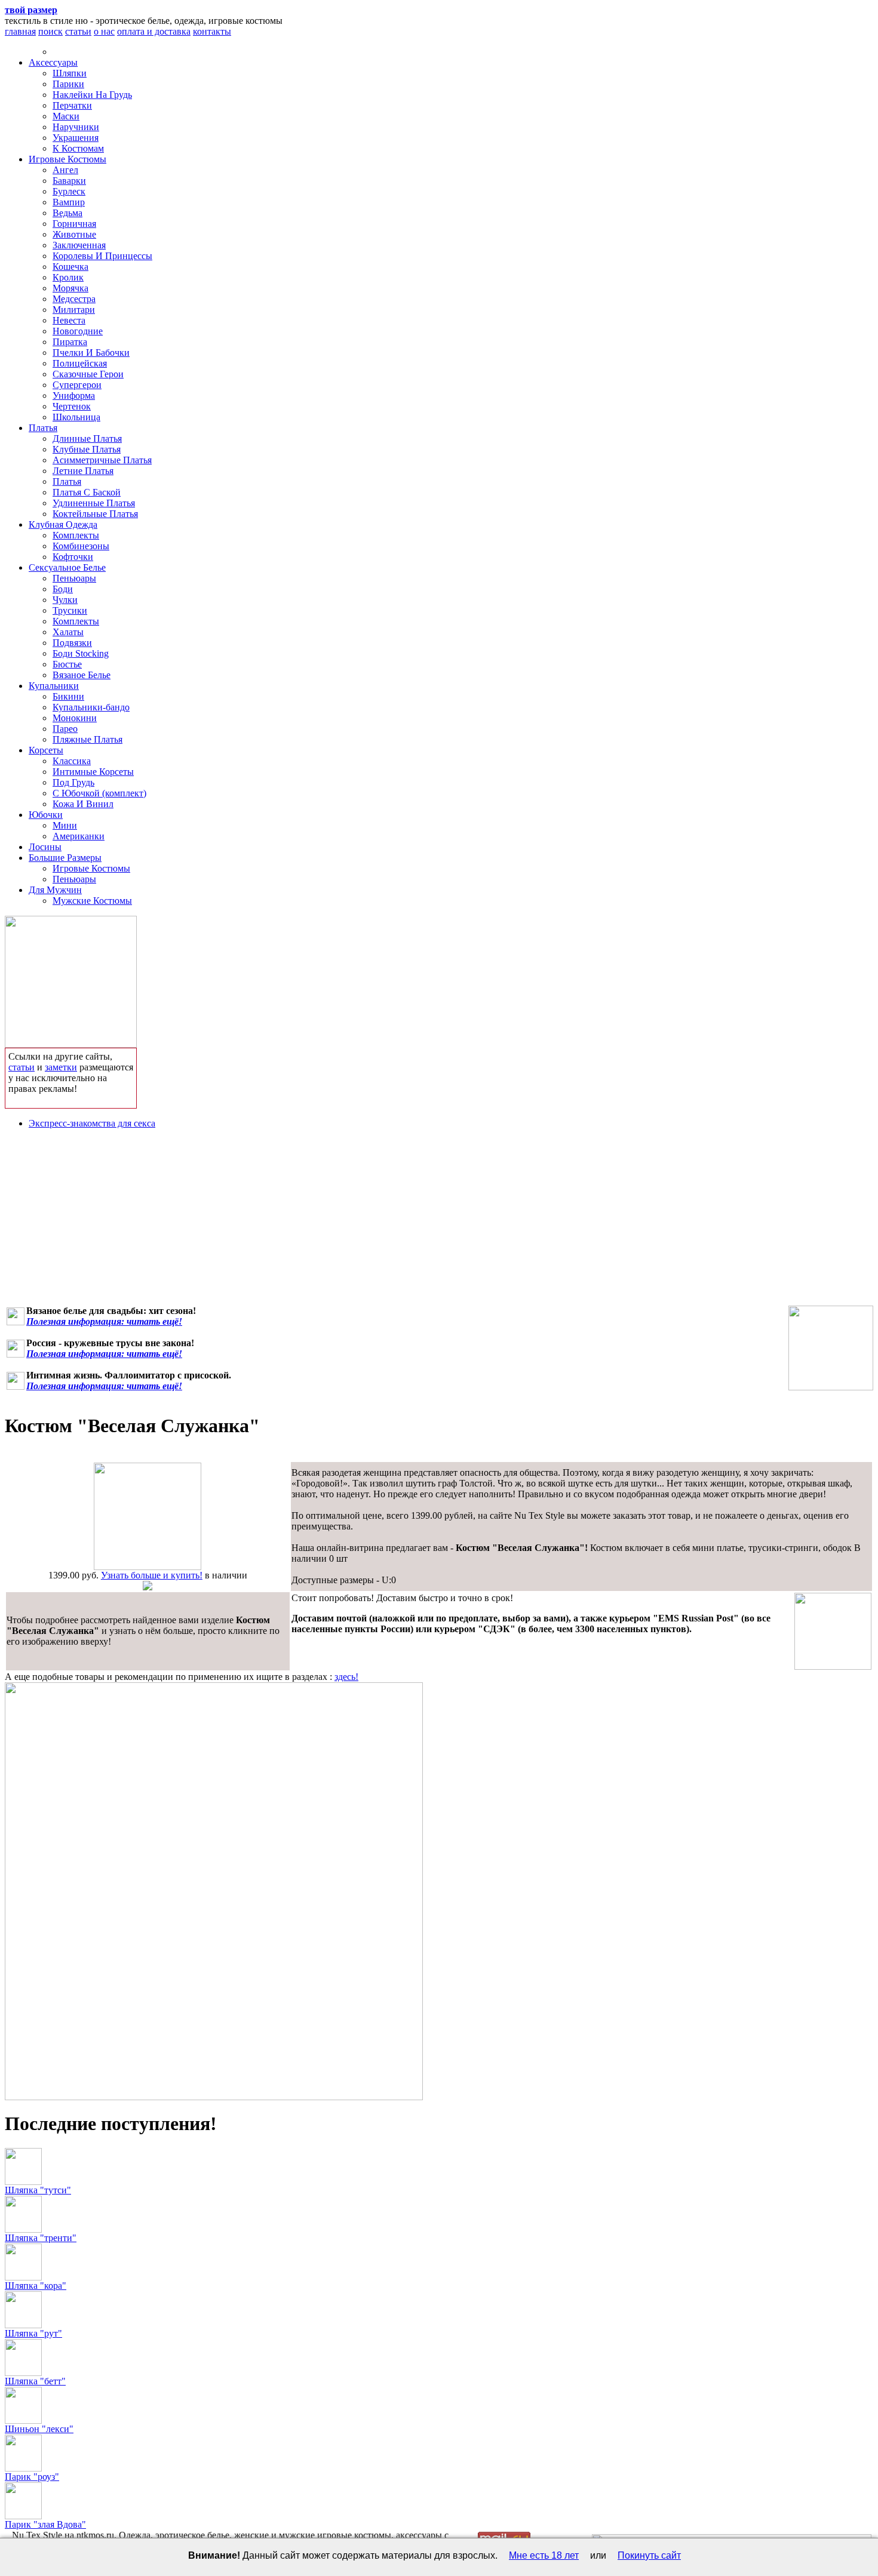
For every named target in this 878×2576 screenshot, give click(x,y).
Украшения (76, 138)
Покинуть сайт (649, 2555)
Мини (65, 825)
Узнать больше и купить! (152, 1575)
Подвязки (72, 643)
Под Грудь (73, 782)
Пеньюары (74, 578)
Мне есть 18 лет (544, 2555)
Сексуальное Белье (67, 567)
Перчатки (72, 105)
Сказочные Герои (88, 374)
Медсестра (74, 299)
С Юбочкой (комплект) (99, 793)
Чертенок (72, 406)
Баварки (69, 181)
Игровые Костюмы (67, 159)
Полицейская (80, 363)
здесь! (346, 1677)
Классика (72, 761)
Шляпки (70, 73)
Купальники (54, 686)
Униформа (74, 396)
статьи (78, 31)
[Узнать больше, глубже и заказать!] (71, 979)
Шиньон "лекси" (39, 2429)
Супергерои (77, 385)
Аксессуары (53, 62)
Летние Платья (83, 471)
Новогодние (78, 331)
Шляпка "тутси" (38, 2190)
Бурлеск (69, 191)
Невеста (69, 320)
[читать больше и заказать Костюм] (148, 1567)
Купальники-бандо (91, 707)
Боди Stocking (81, 653)
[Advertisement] (439, 1222)
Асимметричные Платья (102, 460)
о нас (104, 31)
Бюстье (67, 664)
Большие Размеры (65, 858)
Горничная (74, 224)
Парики (68, 84)
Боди (63, 589)
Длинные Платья (87, 438)
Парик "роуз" (32, 2477)
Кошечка (70, 267)
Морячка (70, 288)
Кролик (68, 277)
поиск (50, 31)
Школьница (76, 417)
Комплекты (76, 535)
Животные (74, 234)
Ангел (65, 170)
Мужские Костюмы (92, 901)
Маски (66, 116)
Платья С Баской (87, 492)
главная (20, 31)
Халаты (68, 632)
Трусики (70, 610)
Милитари (74, 310)
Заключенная (79, 245)
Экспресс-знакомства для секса (92, 1123)
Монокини (75, 718)
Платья (43, 428)
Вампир (69, 202)
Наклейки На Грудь (92, 95)
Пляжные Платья (88, 739)
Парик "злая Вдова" (45, 2524)
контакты (212, 31)
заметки (61, 1067)
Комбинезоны (81, 546)
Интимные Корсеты (93, 772)
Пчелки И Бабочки (91, 353)
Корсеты (46, 750)
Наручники (76, 127)
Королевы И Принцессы (102, 256)
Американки (79, 836)
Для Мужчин (55, 890)
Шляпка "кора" (36, 2286)
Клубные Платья (87, 449)
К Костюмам (78, 148)
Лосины (45, 847)
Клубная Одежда (63, 524)
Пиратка (70, 342)
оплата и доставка (154, 31)
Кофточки (73, 557)
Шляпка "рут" (33, 2333)
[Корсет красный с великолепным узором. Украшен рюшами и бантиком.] (831, 1348)
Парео (65, 729)
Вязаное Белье (82, 675)
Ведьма (67, 213)
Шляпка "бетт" (35, 2381)
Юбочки (46, 815)
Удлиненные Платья (94, 503)
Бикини (68, 696)
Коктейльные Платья (95, 514)
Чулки (65, 600)
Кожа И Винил (83, 804)
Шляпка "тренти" (41, 2238)
